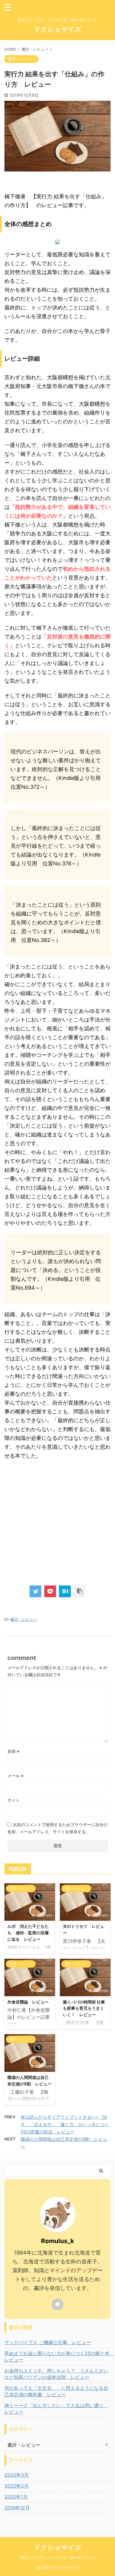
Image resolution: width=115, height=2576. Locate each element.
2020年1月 (16, 2497)
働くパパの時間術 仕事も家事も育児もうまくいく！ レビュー (84, 2008)
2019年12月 (17, 2508)
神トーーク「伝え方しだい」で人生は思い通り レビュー (56, 2409)
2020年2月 (17, 2486)
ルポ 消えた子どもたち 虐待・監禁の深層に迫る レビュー (28, 1933)
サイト (14, 1800)
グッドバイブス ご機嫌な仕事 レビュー (48, 2342)
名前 (13, 1751)
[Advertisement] (57, 1524)
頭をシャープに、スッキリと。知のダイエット (57, 2557)
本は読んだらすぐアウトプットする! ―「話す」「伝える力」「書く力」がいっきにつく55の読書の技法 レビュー (65, 2124)
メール (15, 1776)
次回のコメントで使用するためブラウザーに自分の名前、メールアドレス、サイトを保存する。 (57, 1828)
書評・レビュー (24, 1619)
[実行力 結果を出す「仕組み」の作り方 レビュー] (65, 1591)
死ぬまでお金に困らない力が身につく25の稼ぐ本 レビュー (57, 2356)
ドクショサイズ (58, 29)
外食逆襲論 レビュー (28, 2002)
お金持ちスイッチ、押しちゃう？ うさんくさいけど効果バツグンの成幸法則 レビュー (56, 2374)
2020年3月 (17, 2475)
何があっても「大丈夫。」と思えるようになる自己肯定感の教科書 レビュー (56, 2391)
